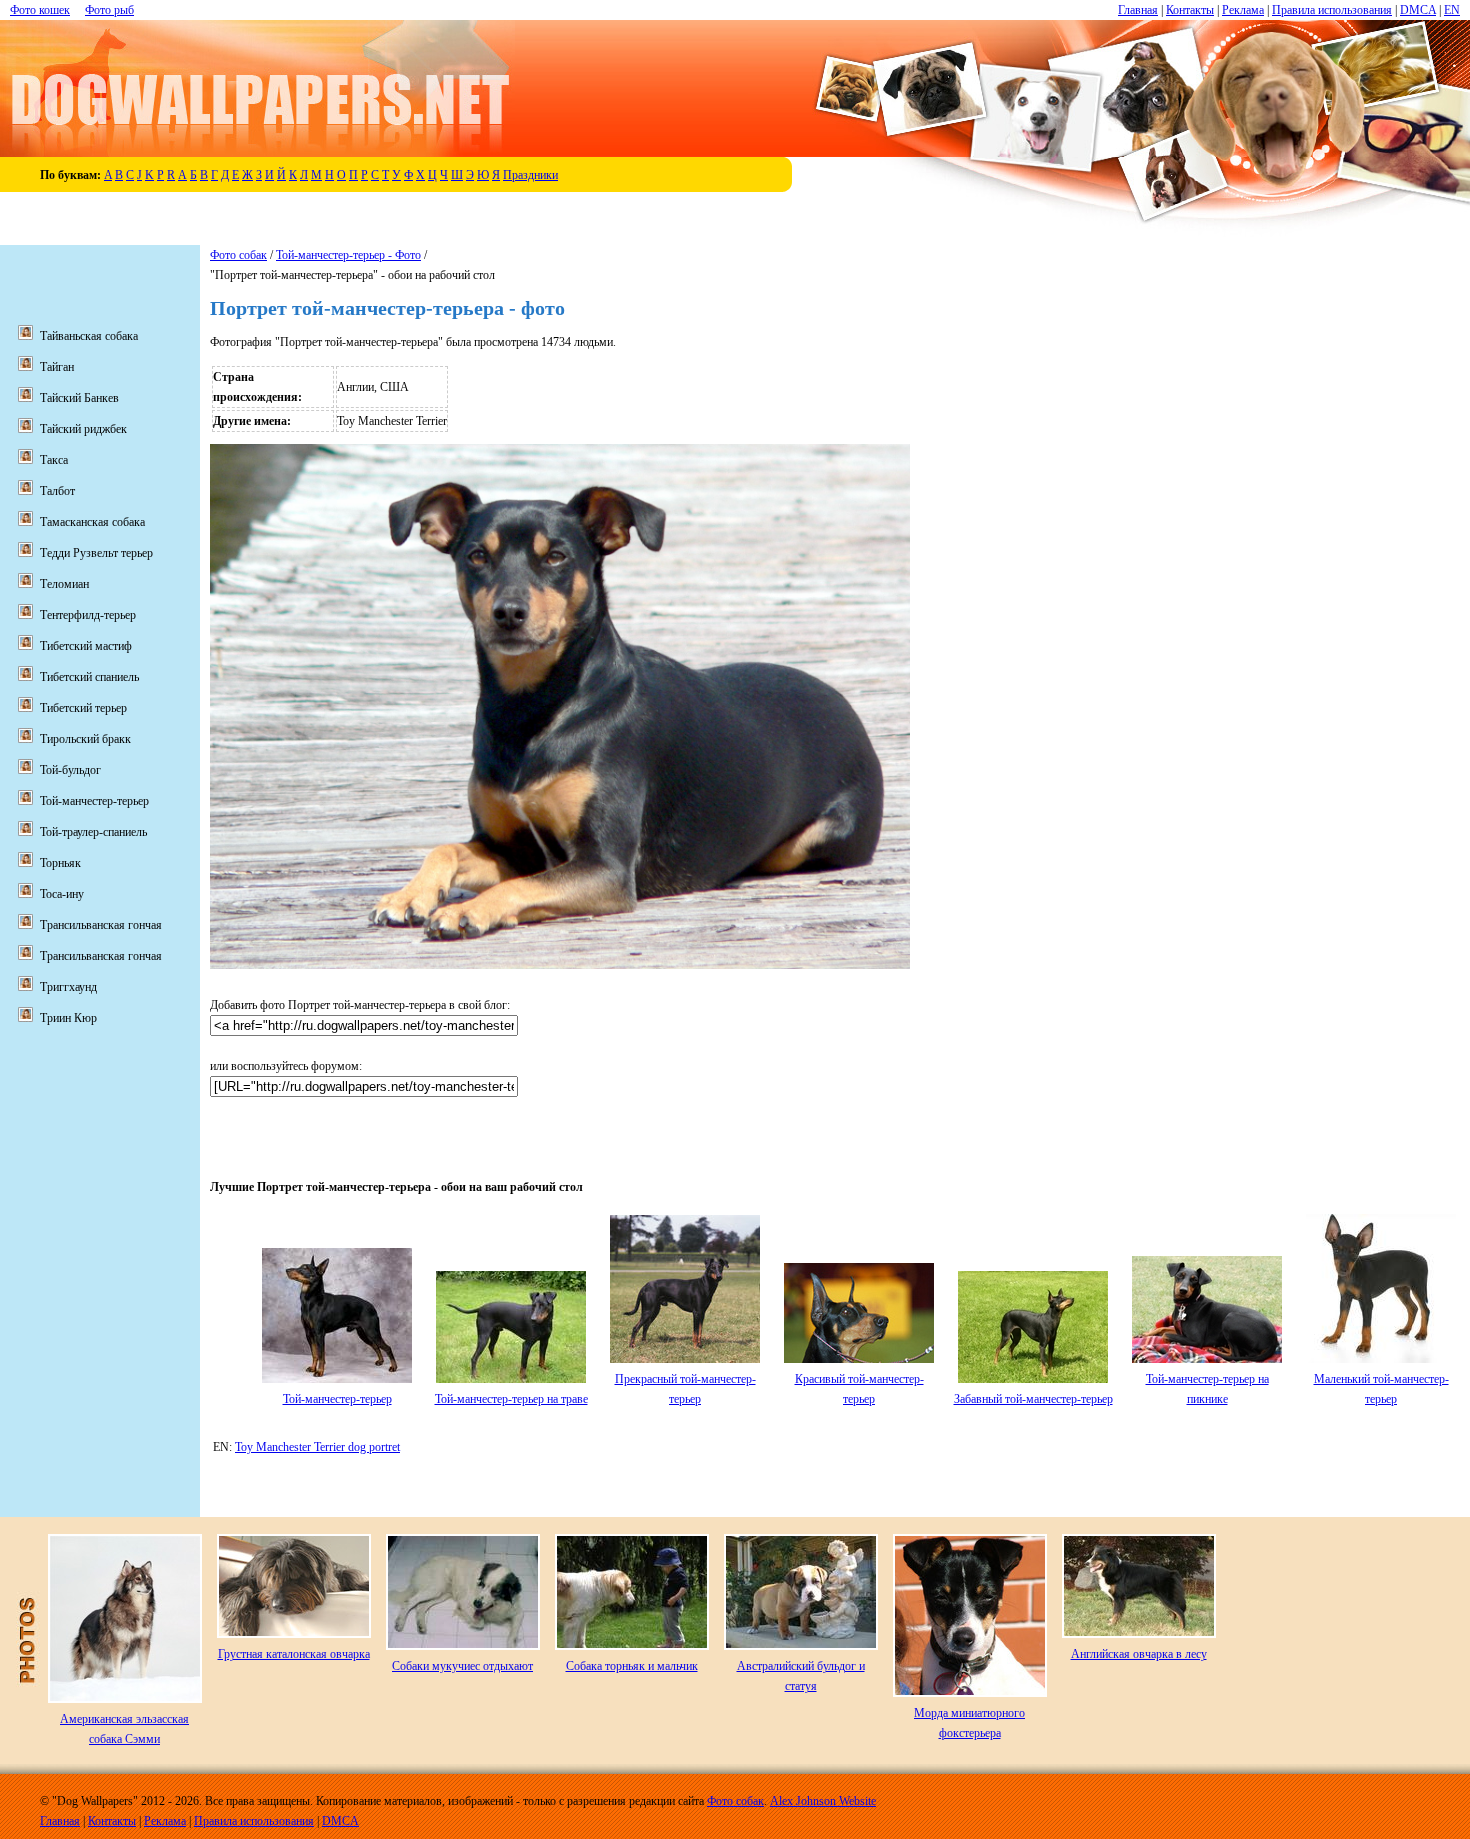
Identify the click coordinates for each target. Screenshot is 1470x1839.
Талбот (57, 491)
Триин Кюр (68, 1018)
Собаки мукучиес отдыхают (462, 1666)
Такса (54, 460)
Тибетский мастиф (86, 646)
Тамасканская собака (92, 522)
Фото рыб (109, 10)
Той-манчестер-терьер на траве (511, 1399)
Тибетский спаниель (89, 677)
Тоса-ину (62, 894)
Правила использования (1332, 10)
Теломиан (64, 584)
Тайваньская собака (89, 336)
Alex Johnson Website (823, 1801)
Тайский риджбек (83, 429)
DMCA (1418, 10)
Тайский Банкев (79, 398)
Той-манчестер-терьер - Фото (348, 255)
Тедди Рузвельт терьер (96, 553)
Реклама (1243, 10)
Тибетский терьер (83, 708)
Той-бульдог (70, 770)
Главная (1138, 10)
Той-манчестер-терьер (337, 1399)
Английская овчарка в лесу (1139, 1654)
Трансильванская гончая (101, 925)
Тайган (57, 367)
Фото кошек (40, 10)
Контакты (1190, 10)
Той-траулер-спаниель (93, 832)
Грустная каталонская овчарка (294, 1654)
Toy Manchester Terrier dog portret (317, 1447)
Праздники (530, 175)
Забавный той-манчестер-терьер (1033, 1399)
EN (1452, 10)
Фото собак (238, 255)
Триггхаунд (68, 987)
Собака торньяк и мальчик (632, 1666)
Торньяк (60, 863)
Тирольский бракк (85, 739)
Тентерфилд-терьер (88, 615)
